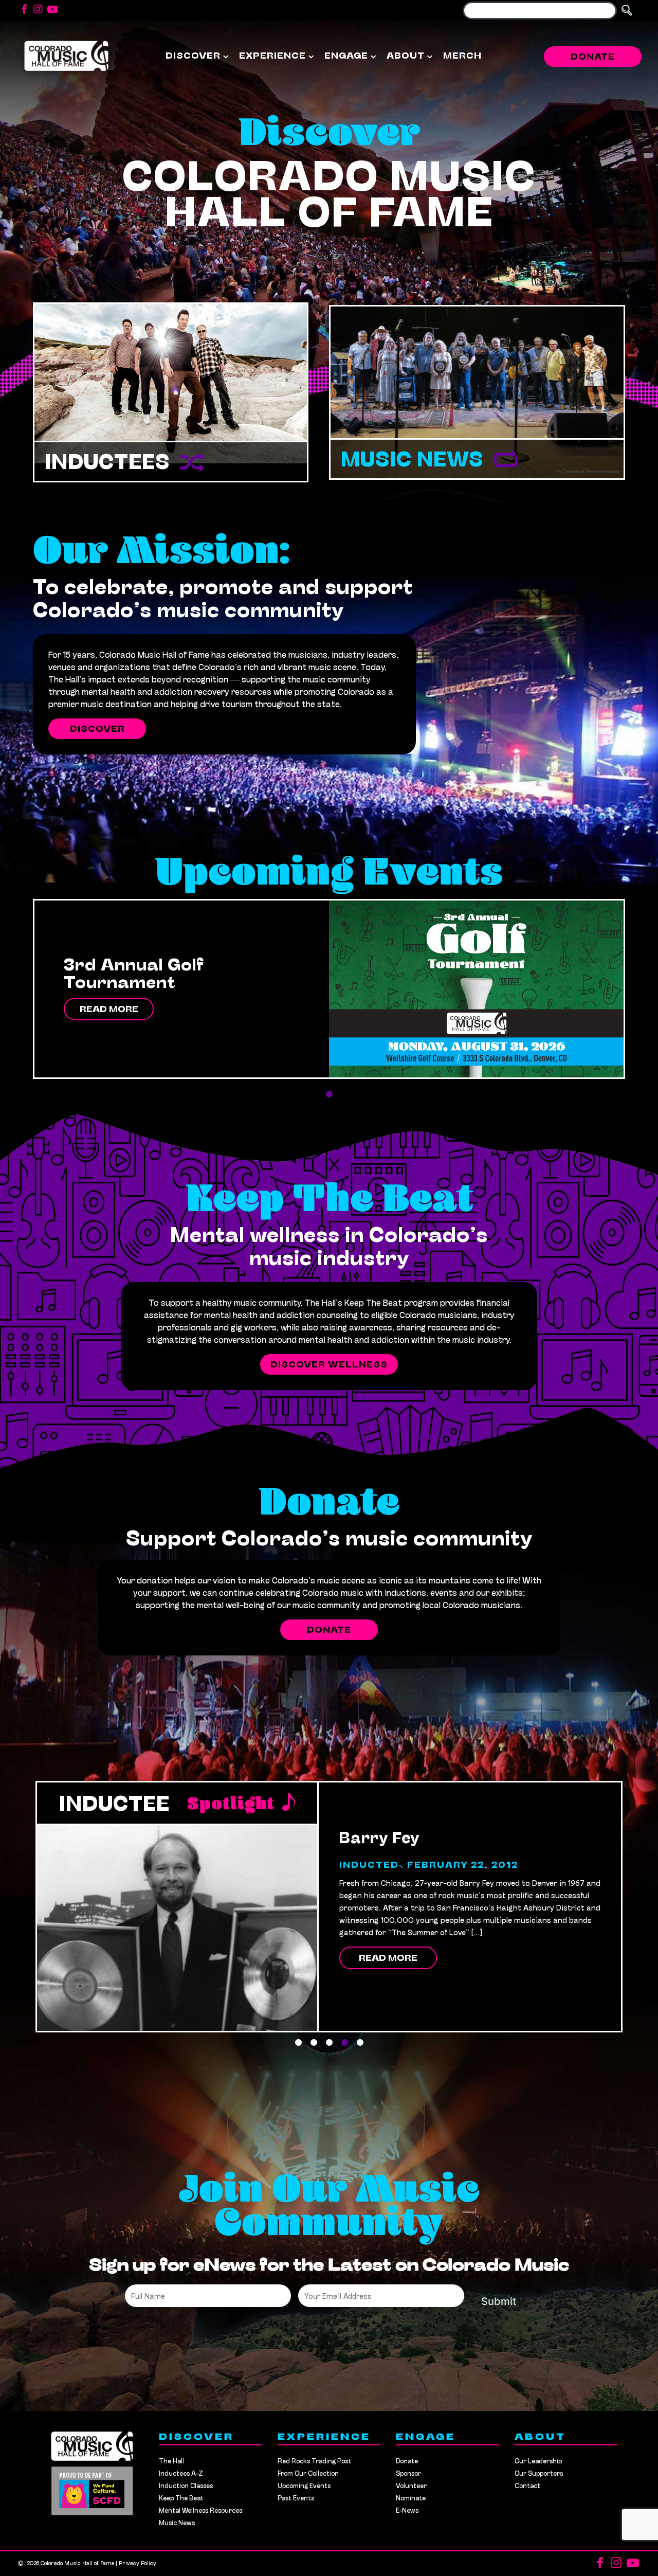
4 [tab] (344, 2043)
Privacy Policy (138, 2564)
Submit (499, 2301)
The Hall (171, 2462)
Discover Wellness (329, 1365)
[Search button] (627, 11)
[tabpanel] (329, 989)
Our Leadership (538, 2462)
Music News (412, 461)
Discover (193, 57)
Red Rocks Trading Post (314, 2462)
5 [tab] (360, 2043)
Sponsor (408, 2474)
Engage (346, 57)
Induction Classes (186, 2486)
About (406, 57)
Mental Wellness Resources (200, 2511)
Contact (527, 2486)
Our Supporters (539, 2474)
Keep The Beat (181, 2499)
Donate (593, 58)
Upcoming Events (304, 2486)
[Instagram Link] (38, 10)
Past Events (296, 2499)
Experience (272, 57)
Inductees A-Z (181, 2474)
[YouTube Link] (52, 10)
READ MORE (109, 1010)
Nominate (411, 2499)
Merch (462, 57)
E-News (407, 2511)
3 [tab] (329, 2043)
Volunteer (411, 2486)
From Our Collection (308, 2474)
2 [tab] (314, 2043)
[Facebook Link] (24, 10)
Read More (388, 1947)
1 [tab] (329, 1094)
